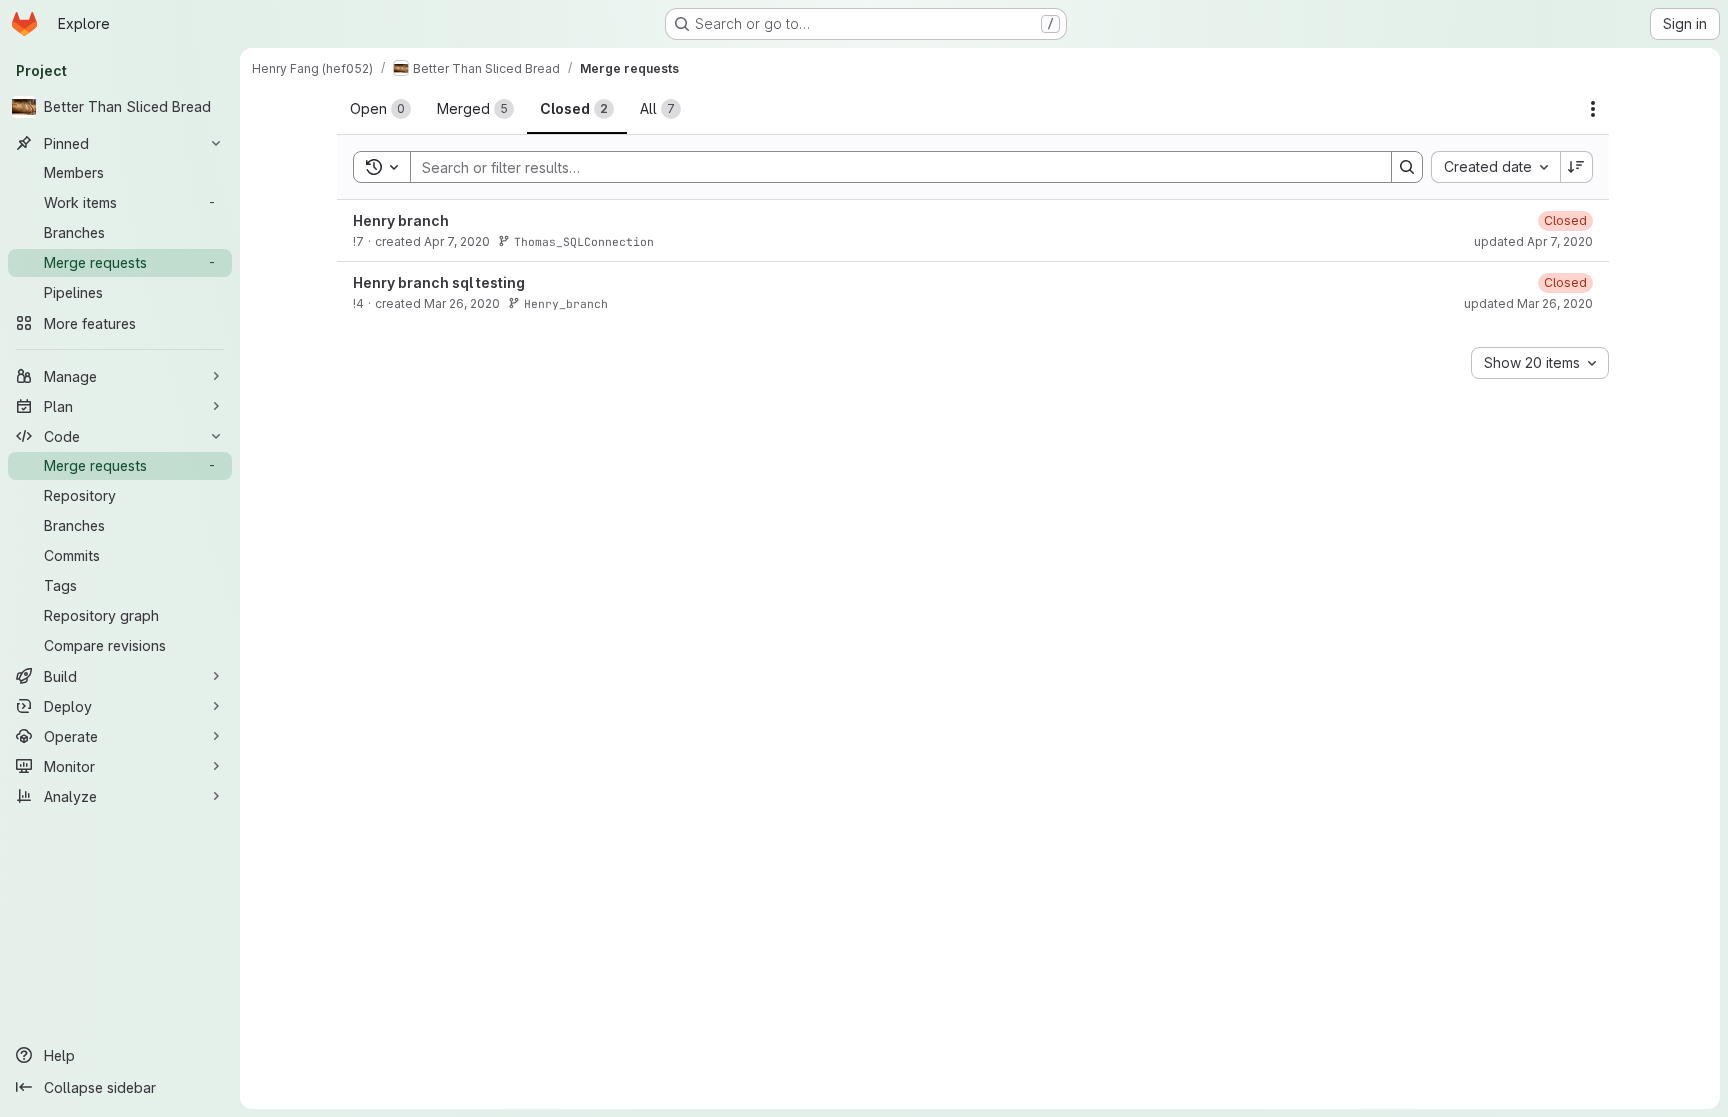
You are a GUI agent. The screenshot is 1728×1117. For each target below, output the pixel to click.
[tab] (380, 109)
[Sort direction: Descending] (1577, 167)
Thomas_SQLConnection (584, 241)
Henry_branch (566, 303)
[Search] (1407, 167)
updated (1533, 241)
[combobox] (1495, 167)
